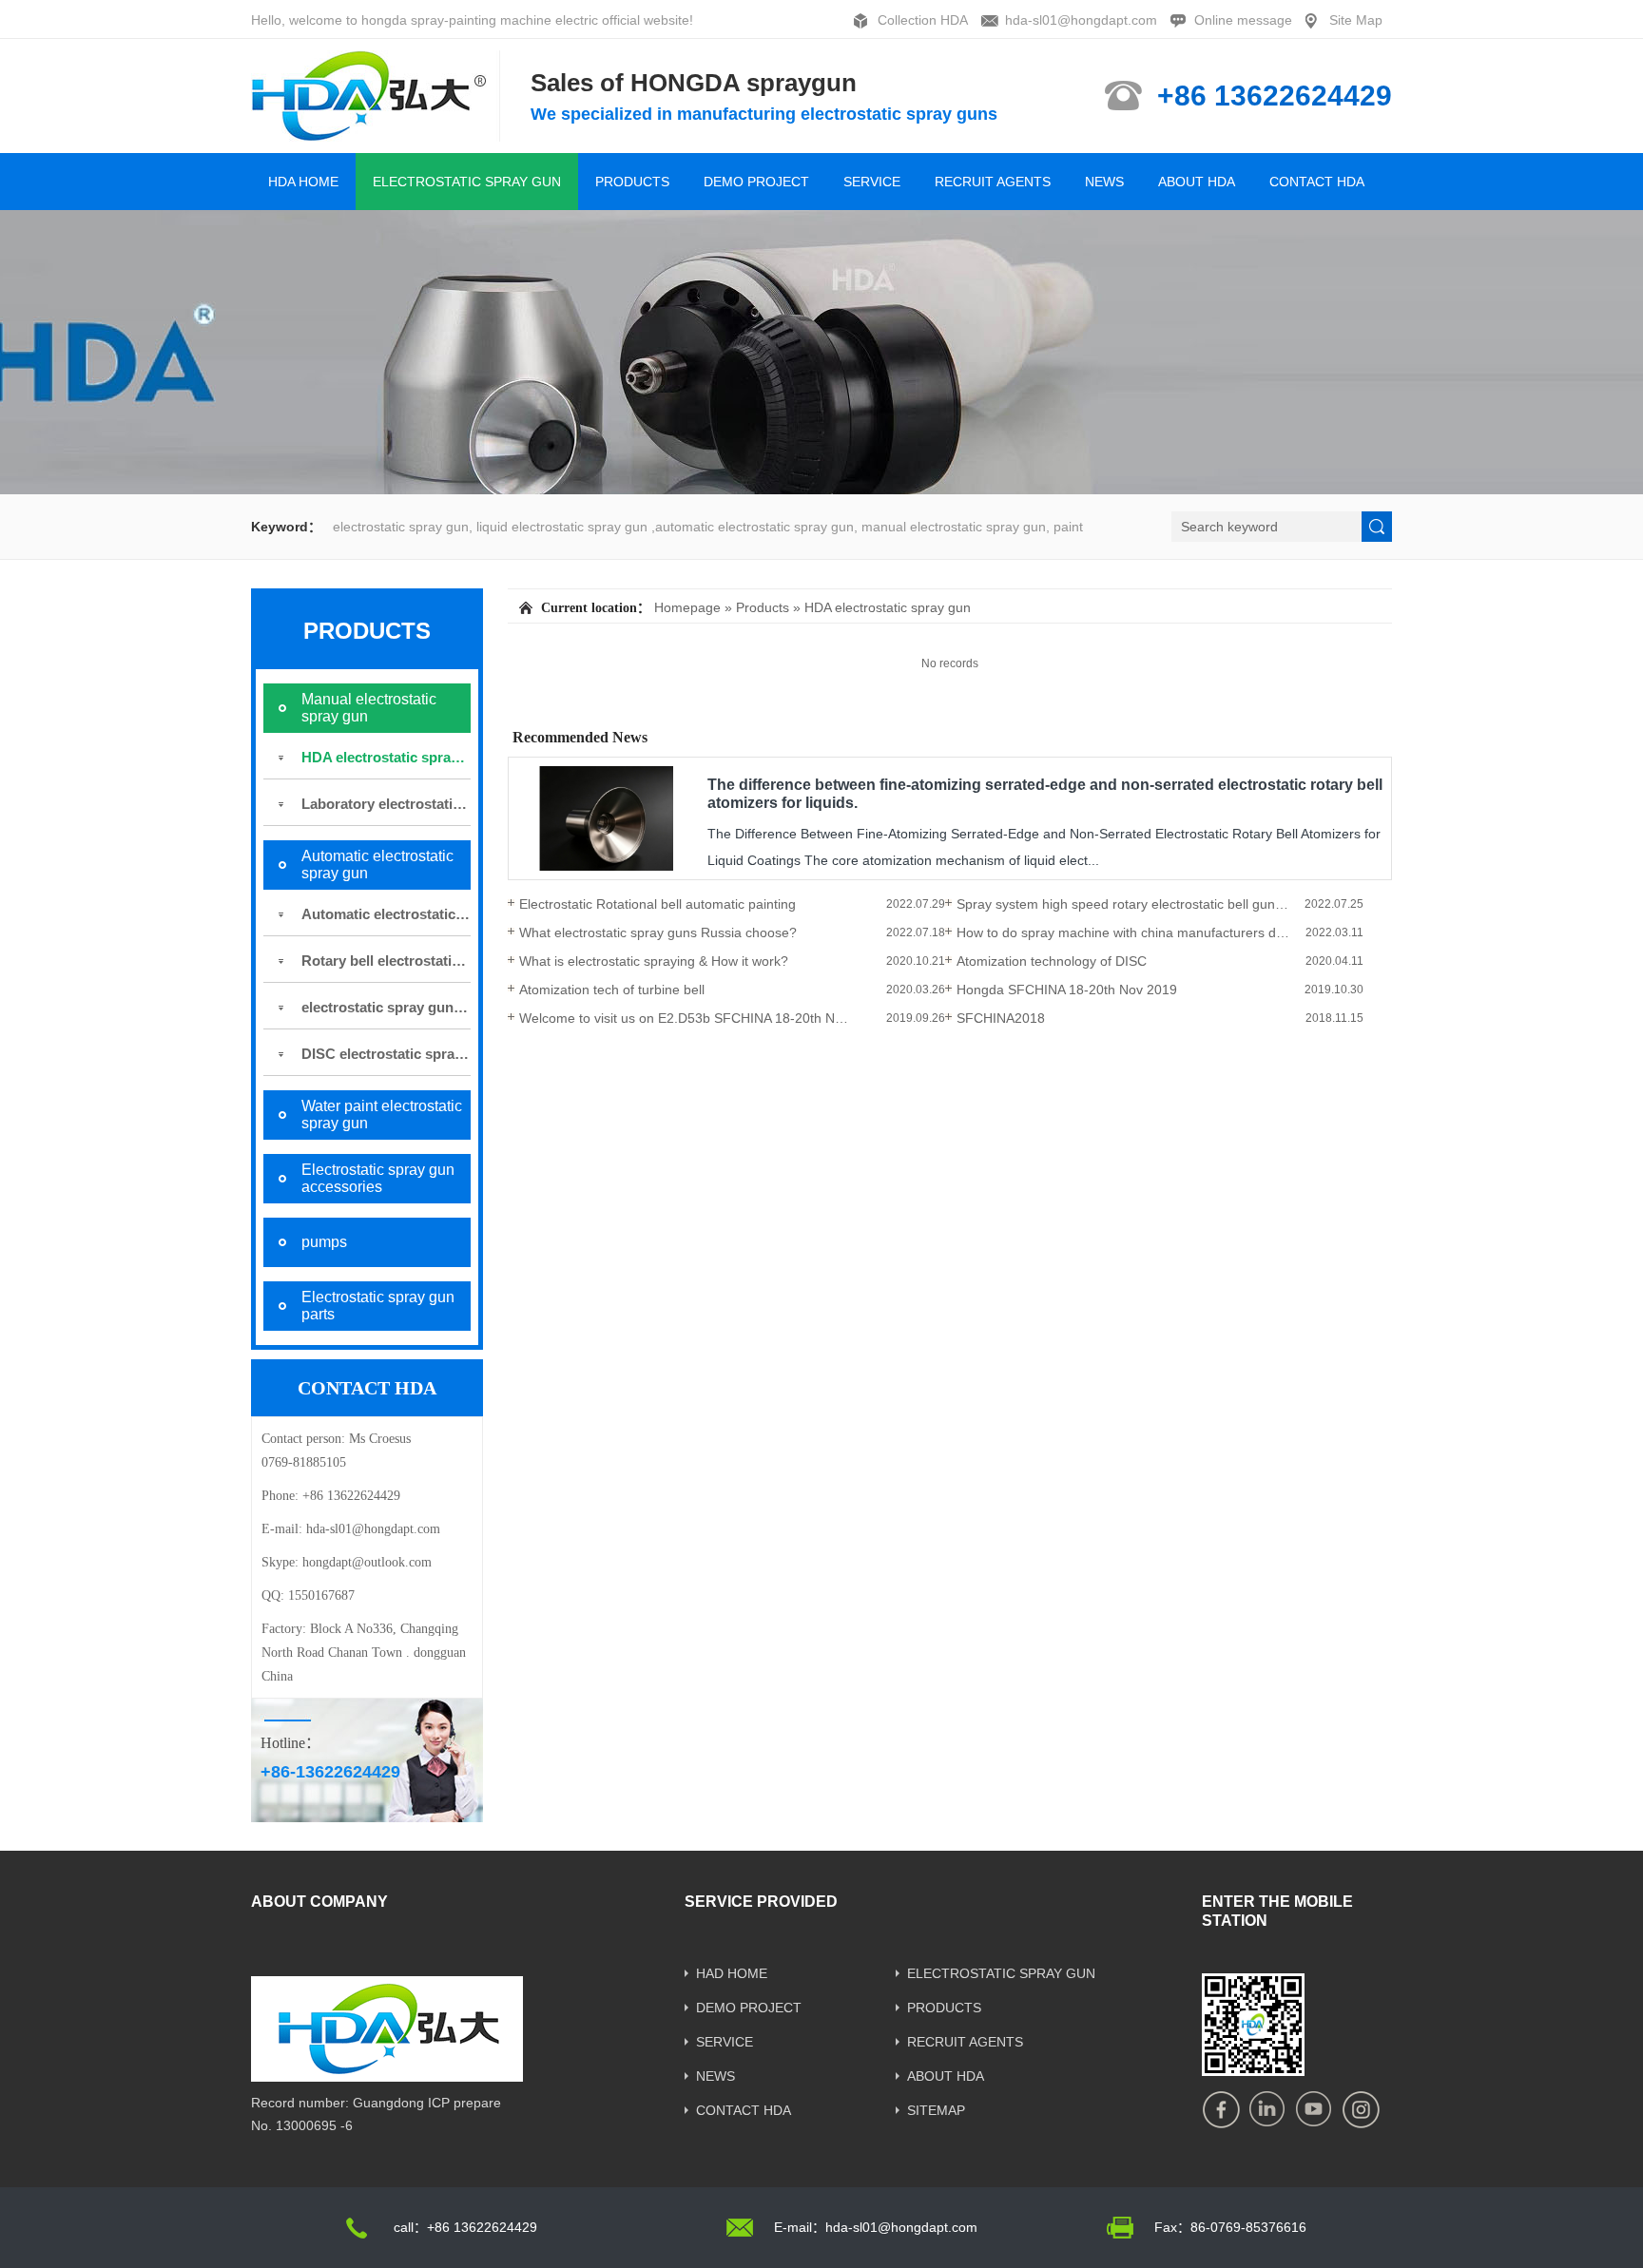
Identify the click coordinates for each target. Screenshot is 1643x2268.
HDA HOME (303, 182)
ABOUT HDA (1197, 182)
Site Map (1356, 20)
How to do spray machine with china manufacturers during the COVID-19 (1123, 932)
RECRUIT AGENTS (993, 182)
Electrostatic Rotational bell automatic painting (657, 904)
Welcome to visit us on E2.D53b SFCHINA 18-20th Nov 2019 (686, 1018)
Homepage (687, 607)
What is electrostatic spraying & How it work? (654, 961)
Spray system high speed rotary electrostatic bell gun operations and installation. (1123, 904)
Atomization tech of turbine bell (612, 990)
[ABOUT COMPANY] (387, 2075)
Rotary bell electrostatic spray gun (386, 961)
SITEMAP (936, 2110)
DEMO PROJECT (756, 182)
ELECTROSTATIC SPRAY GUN (467, 182)
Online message (1243, 20)
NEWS (1104, 182)
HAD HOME (732, 1973)
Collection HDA (923, 20)
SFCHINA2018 (1001, 1018)
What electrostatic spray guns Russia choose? (658, 932)
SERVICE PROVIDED (761, 1902)
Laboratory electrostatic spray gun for (386, 804)
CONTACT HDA (1317, 182)
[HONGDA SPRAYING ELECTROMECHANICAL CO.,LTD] (377, 133)
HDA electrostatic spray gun (386, 757)
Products (763, 607)
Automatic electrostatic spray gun (386, 914)
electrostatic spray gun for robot (386, 1007)
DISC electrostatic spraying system (386, 1054)
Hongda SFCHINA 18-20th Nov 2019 (1067, 990)
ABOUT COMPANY (319, 1902)
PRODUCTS (632, 182)
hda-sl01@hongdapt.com (1081, 20)
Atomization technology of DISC (1052, 961)
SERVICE (872, 182)
